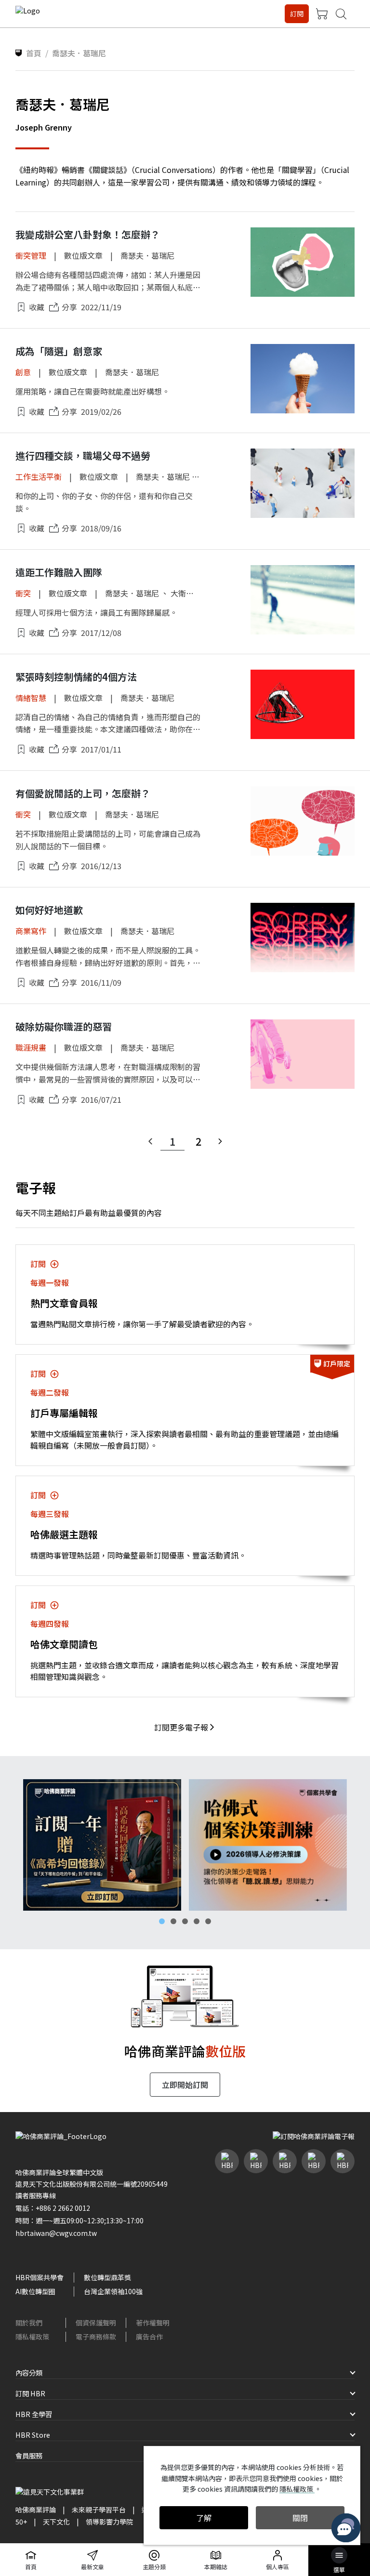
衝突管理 (31, 255)
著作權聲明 (153, 2323)
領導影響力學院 (109, 2522)
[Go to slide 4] (197, 1921)
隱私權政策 (32, 2337)
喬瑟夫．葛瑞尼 (147, 255)
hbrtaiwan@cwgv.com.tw (56, 2233)
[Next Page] (220, 1141)
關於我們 (29, 2323)
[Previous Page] (150, 1141)
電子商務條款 (96, 2337)
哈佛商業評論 (36, 2510)
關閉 (300, 2518)
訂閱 (297, 13)
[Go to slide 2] (173, 1921)
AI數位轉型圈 (35, 2291)
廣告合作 (149, 2337)
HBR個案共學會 (40, 2277)
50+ (21, 2522)
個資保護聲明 (96, 2323)
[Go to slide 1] (162, 1921)
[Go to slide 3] (185, 1921)
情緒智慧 (31, 698)
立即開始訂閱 (185, 2085)
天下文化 (56, 2522)
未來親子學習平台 (99, 2510)
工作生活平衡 (39, 476)
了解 (204, 2518)
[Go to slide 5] (208, 1921)
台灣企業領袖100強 (113, 2291)
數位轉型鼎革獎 (107, 2277)
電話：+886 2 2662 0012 (53, 2208)
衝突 (23, 593)
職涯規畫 (31, 1047)
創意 (23, 372)
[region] (185, 1845)
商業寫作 (31, 931)
